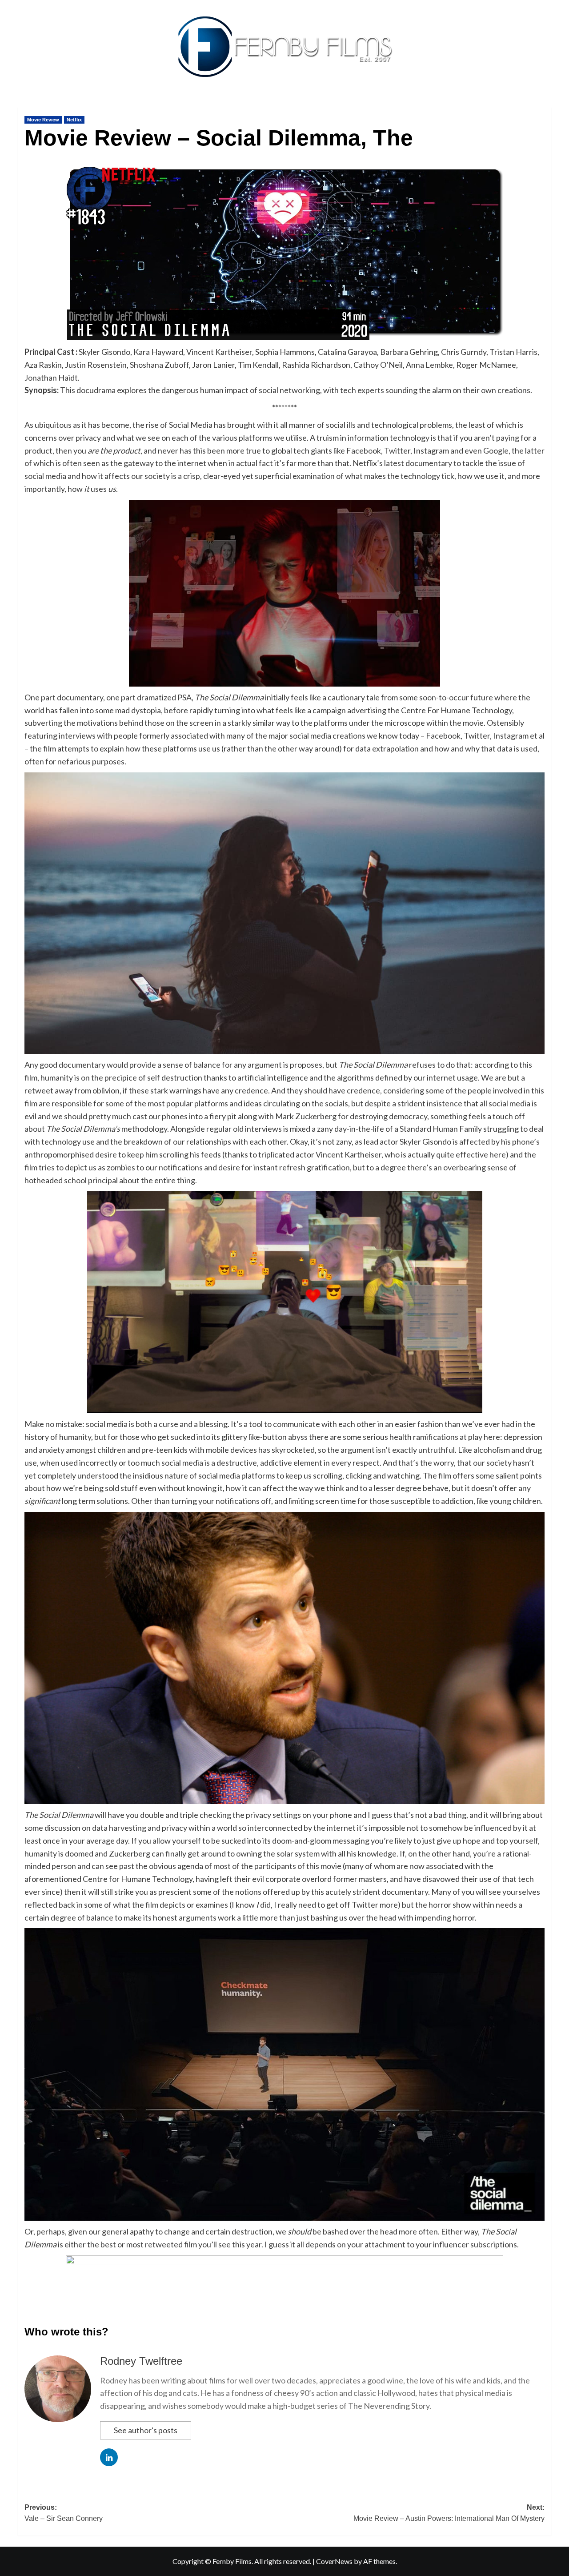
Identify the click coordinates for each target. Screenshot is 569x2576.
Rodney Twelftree (141, 2361)
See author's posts (146, 2430)
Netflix (74, 120)
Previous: (64, 2513)
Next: (449, 2513)
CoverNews (334, 2561)
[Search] (546, 105)
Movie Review (43, 120)
